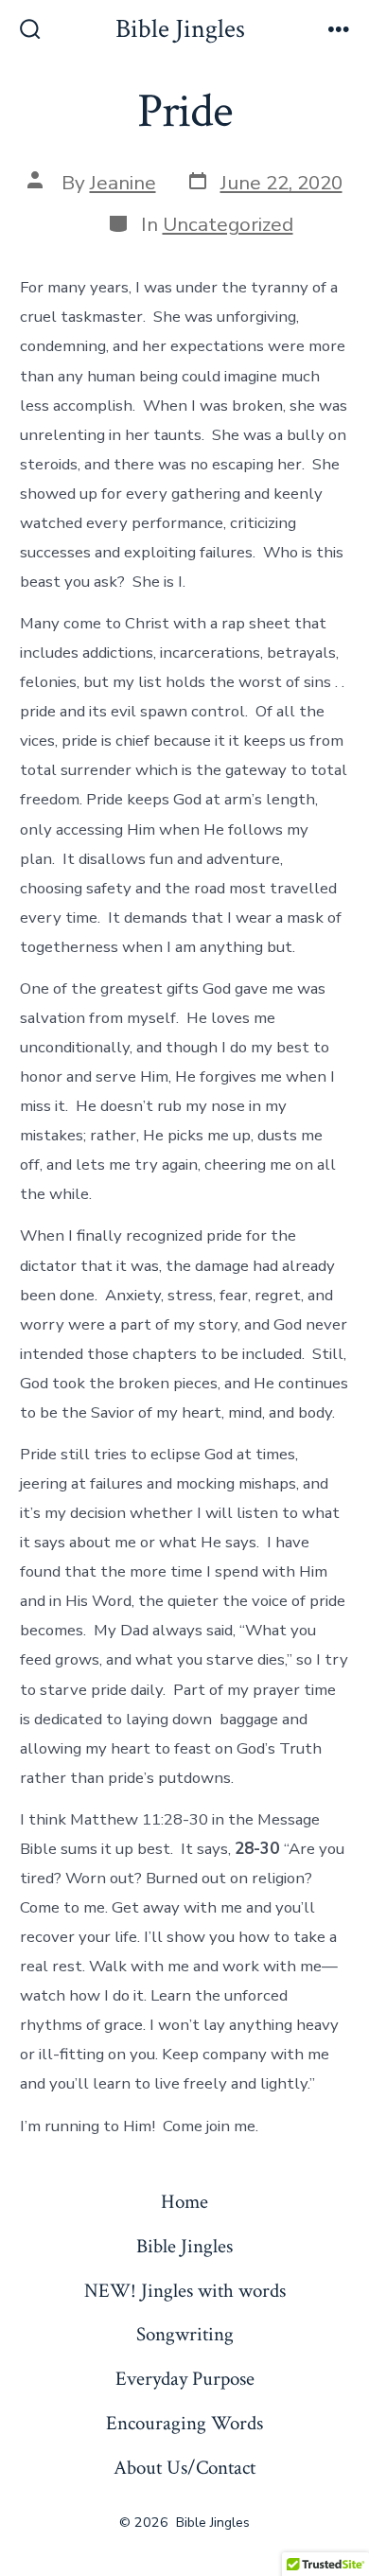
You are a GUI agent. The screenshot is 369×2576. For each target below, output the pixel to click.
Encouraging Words (184, 2423)
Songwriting (185, 2334)
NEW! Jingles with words (185, 2291)
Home (184, 2202)
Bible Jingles (184, 2246)
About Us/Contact (184, 2468)
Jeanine (123, 183)
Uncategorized (228, 224)
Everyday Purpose (185, 2379)
